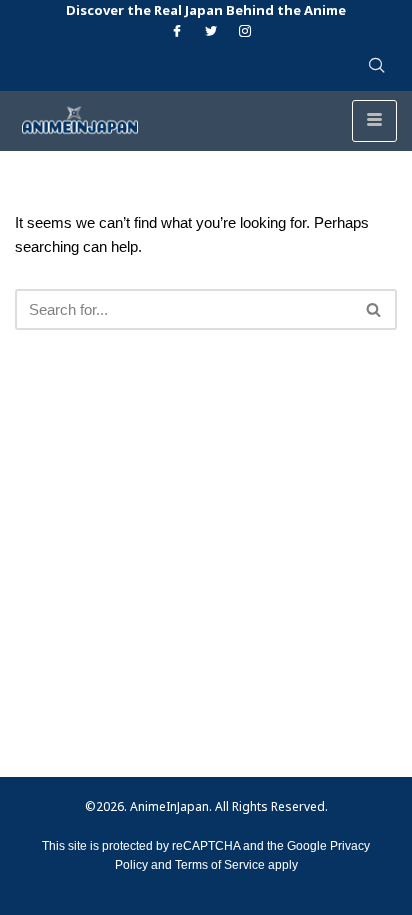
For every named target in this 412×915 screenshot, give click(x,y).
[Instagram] (245, 32)
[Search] (374, 309)
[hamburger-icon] (374, 121)
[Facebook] (177, 32)
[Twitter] (211, 32)
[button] (377, 67)
